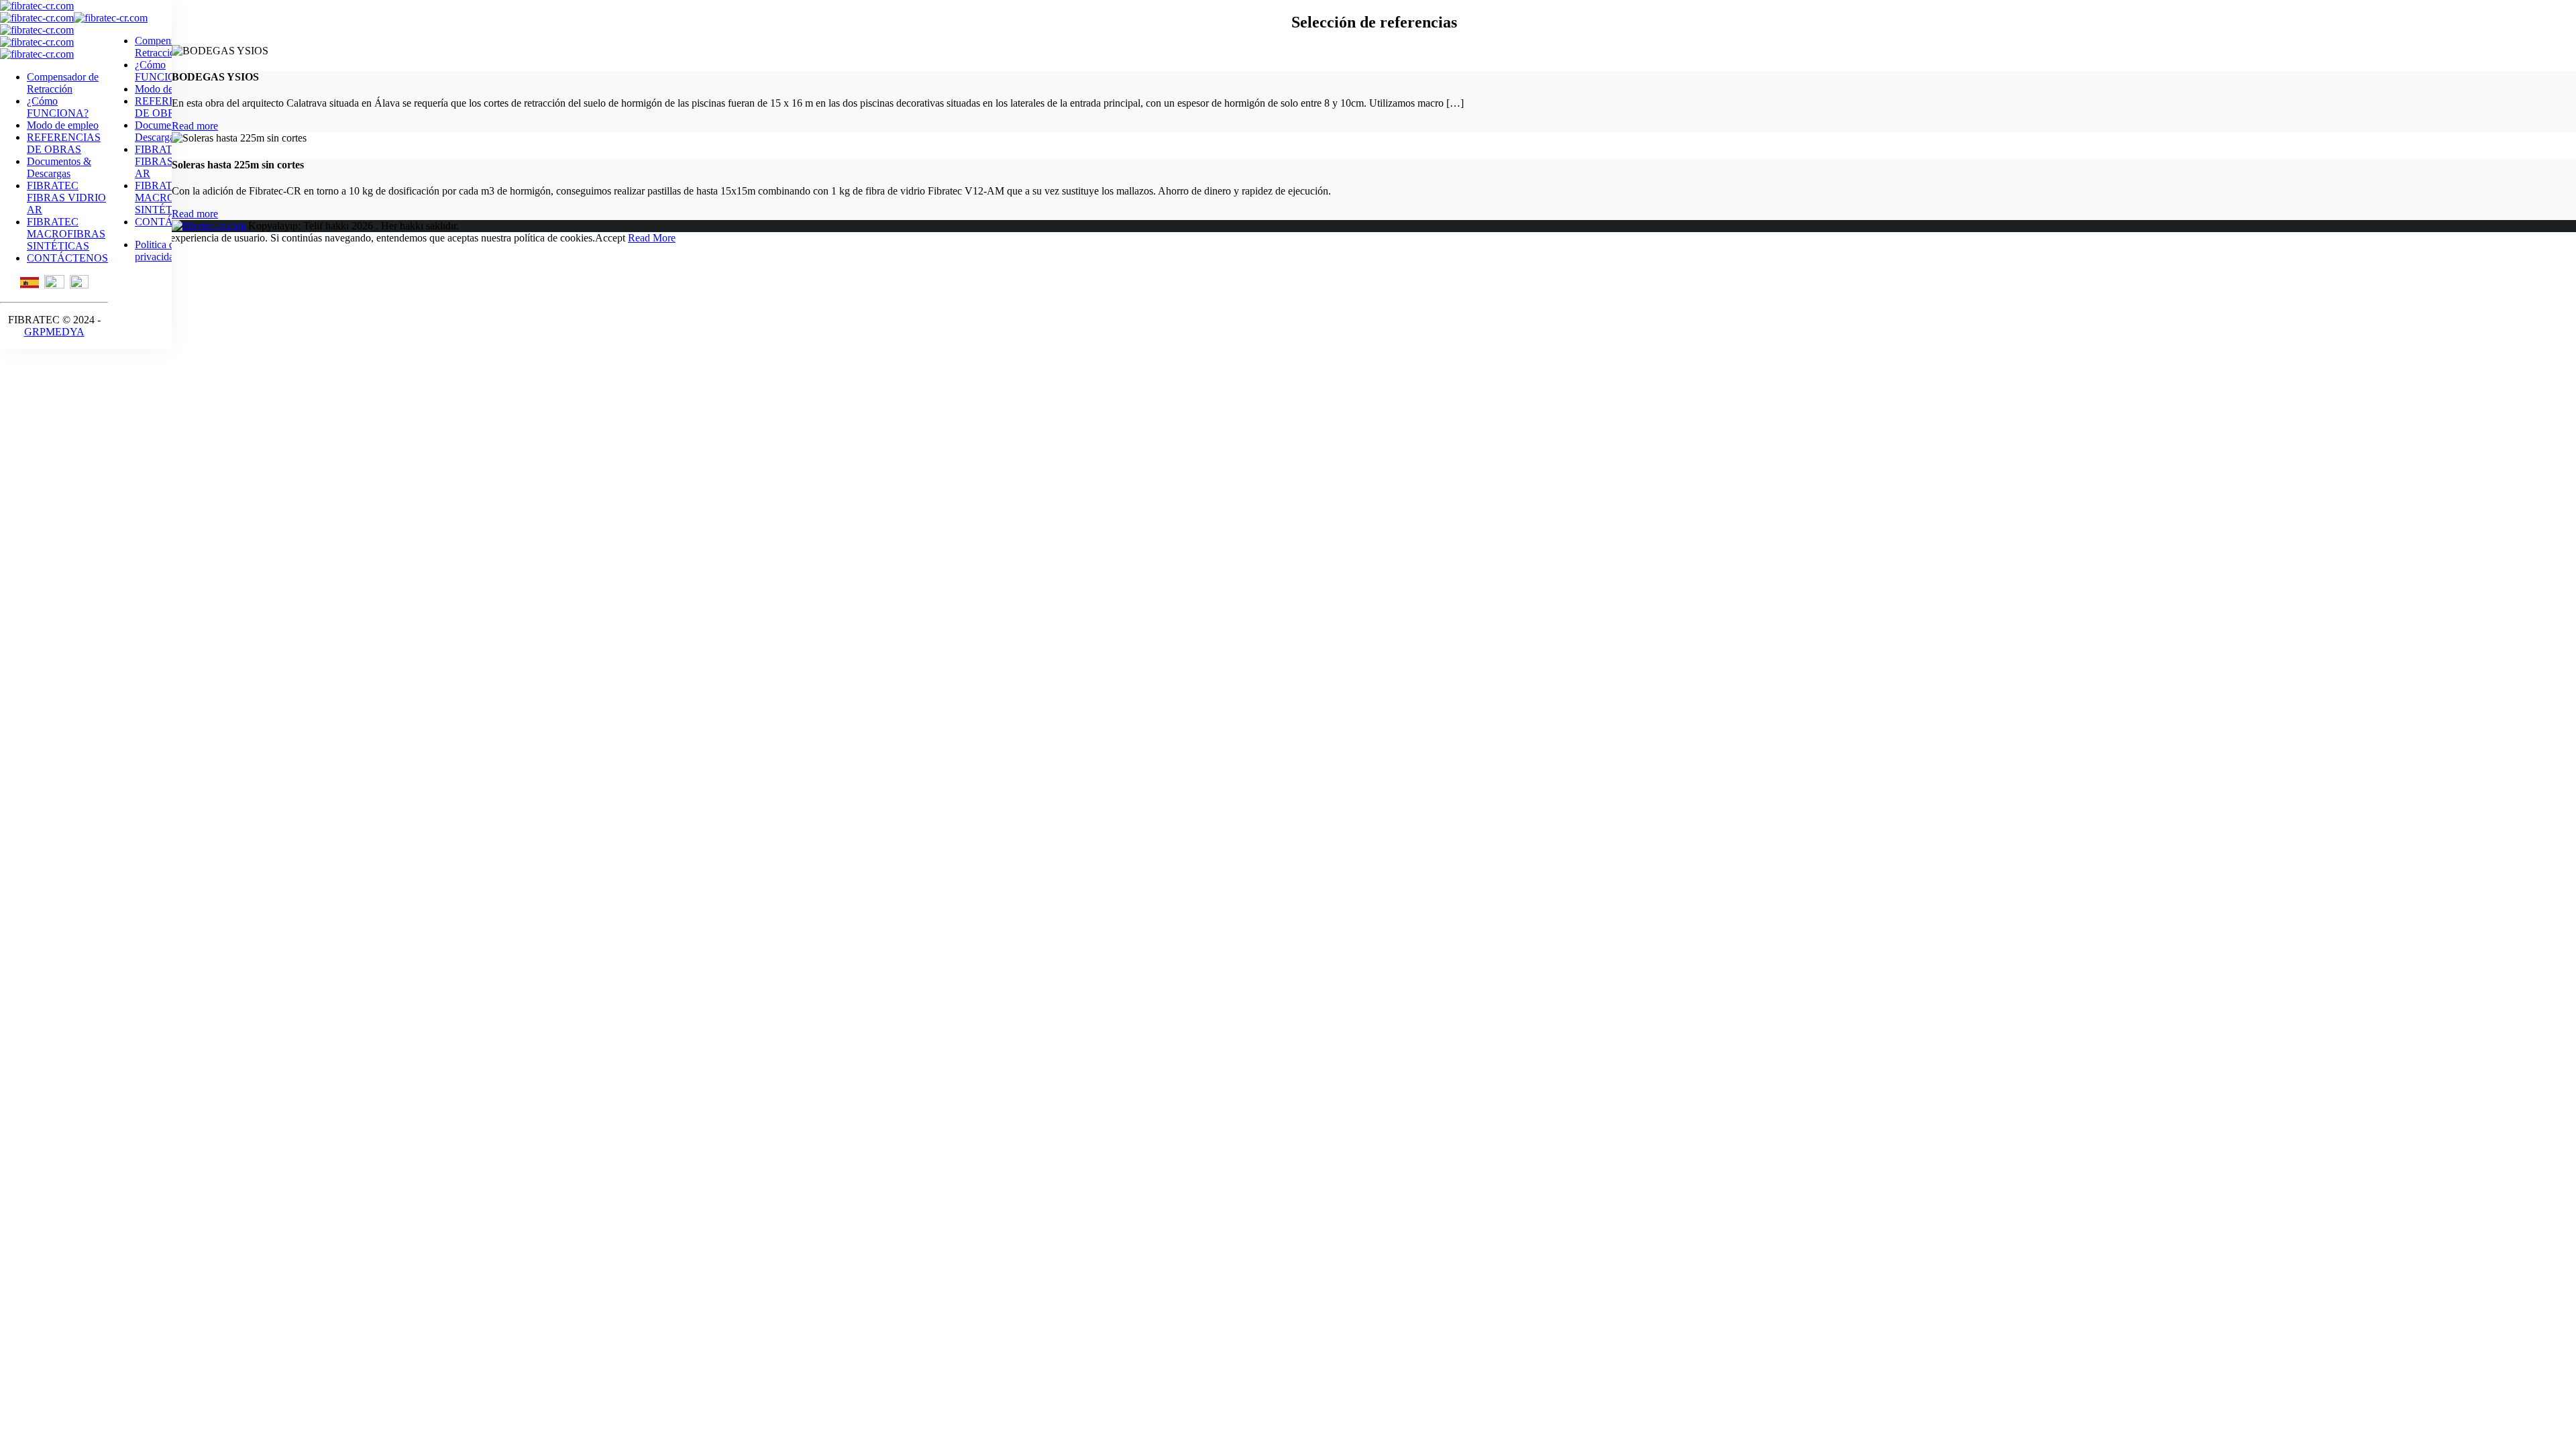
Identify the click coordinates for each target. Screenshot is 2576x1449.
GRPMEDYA (54, 332)
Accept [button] (610, 238)
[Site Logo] (37, 6)
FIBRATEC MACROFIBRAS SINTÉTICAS (66, 234)
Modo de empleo (63, 125)
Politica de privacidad (157, 251)
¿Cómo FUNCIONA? (58, 107)
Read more (195, 126)
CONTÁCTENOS (67, 258)
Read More (652, 238)
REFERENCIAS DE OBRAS (64, 143)
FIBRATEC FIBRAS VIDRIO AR (66, 198)
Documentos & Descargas (59, 167)
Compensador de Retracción (63, 83)
